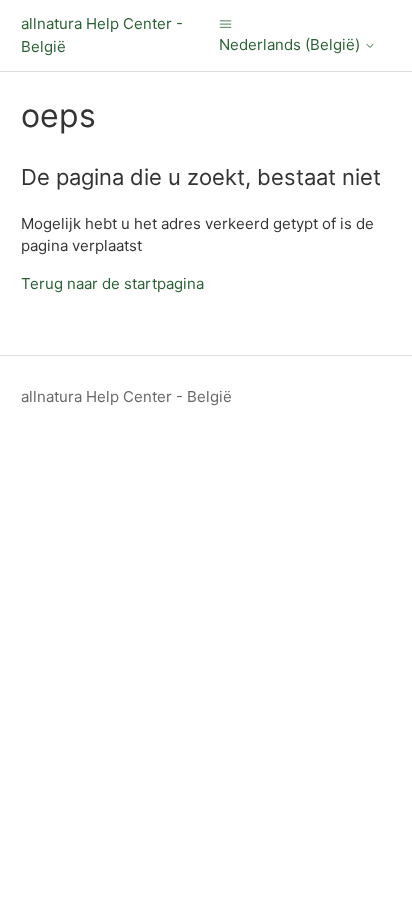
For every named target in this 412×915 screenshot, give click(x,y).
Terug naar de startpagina (112, 283)
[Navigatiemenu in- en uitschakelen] (225, 23)
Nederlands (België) (291, 45)
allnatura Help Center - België (126, 396)
